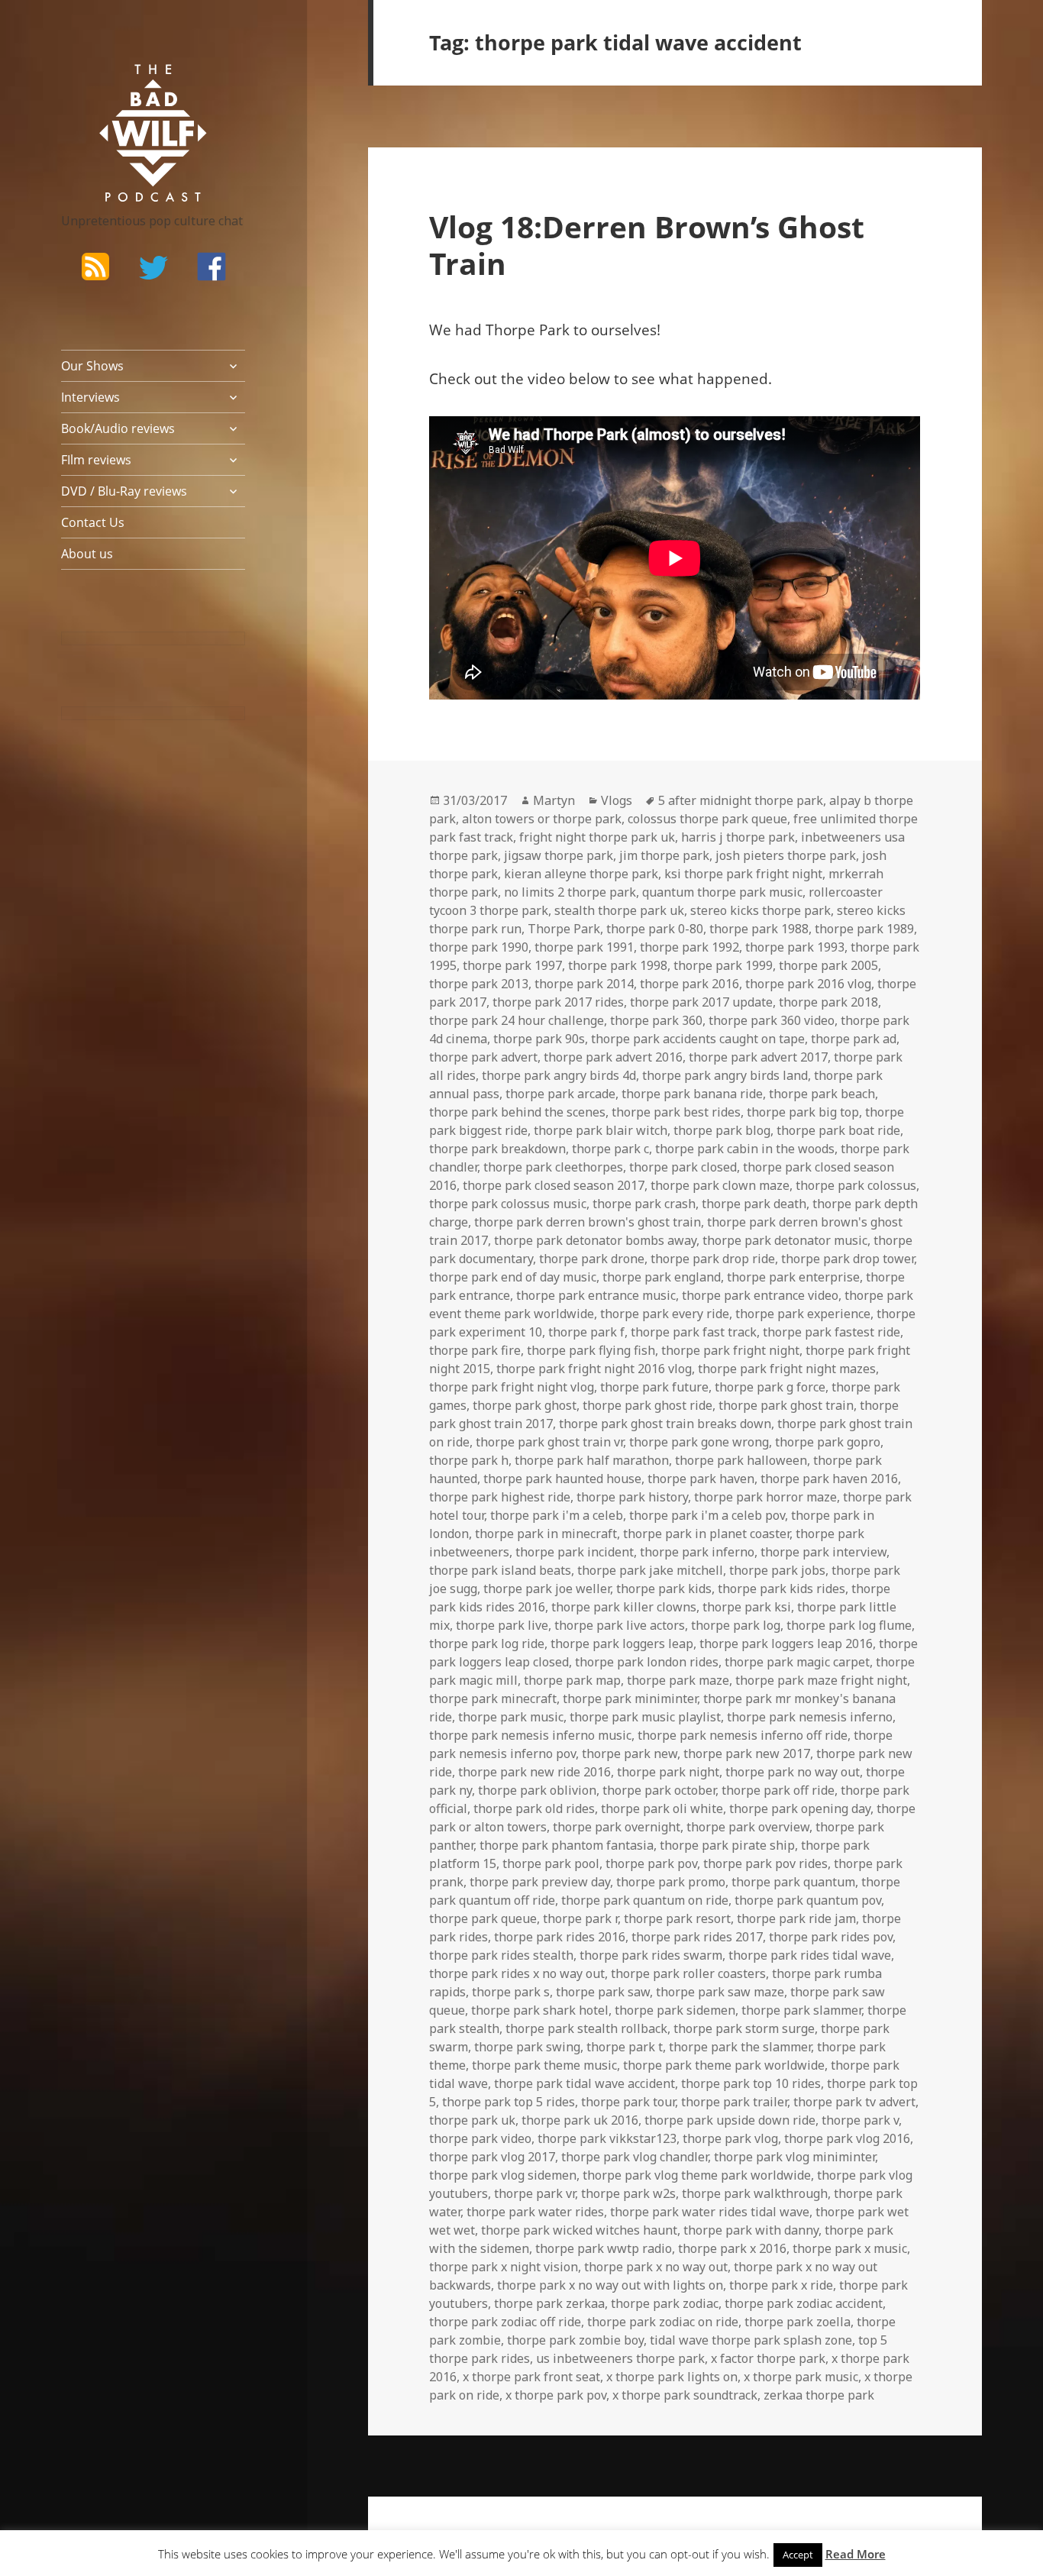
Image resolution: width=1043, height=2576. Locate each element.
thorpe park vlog (730, 2138)
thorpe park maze (678, 1680)
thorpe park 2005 (828, 965)
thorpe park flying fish (591, 1350)
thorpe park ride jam (796, 1918)
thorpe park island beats (500, 1570)
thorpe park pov (651, 1863)
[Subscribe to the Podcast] (95, 267)
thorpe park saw (603, 1992)
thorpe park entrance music (596, 1295)
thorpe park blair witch (601, 1130)
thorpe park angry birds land (725, 1075)
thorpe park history (632, 1497)
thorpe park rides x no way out (517, 1973)
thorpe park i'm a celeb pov (707, 1515)
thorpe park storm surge (744, 2028)
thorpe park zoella (798, 2322)
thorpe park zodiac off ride (505, 2322)
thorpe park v (860, 2120)
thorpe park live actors (620, 1625)
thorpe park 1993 (795, 947)
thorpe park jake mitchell (650, 1570)
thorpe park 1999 (723, 965)
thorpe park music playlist (645, 1717)
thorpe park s (511, 1992)
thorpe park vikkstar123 (607, 2138)
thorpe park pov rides (765, 1863)
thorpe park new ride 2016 (534, 1772)
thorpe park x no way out (656, 2267)
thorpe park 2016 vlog (808, 984)
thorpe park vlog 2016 (847, 2138)
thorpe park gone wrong (699, 1442)
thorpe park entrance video (760, 1295)
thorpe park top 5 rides (509, 2102)
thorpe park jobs (777, 1570)
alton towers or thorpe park (542, 819)
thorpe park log (736, 1625)
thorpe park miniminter (630, 1698)
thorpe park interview (823, 1552)
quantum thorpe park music (722, 892)
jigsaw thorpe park (559, 855)
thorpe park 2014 (584, 984)
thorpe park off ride (778, 1790)
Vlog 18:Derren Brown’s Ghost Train (647, 245)
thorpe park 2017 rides (558, 1002)
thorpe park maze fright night (821, 1680)
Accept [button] (798, 2555)
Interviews (90, 397)
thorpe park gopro (828, 1442)
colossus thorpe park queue (707, 819)
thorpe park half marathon (592, 1460)
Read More (856, 2554)
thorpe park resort (677, 1918)
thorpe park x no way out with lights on (610, 2285)
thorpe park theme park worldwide (724, 2065)
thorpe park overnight (617, 1827)
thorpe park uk (472, 2120)
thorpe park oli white (662, 1808)
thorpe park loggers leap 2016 (786, 1644)
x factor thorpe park (768, 2358)
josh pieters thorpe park (786, 855)
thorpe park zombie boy (575, 2340)
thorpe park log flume (849, 1625)
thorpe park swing (527, 2047)
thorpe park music (511, 1717)
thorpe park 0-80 (655, 929)
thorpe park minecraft (493, 1698)
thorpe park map (572, 1680)
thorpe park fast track (694, 1332)
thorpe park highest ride (500, 1497)
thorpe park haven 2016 (829, 1479)
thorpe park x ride (781, 2285)
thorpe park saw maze (720, 1992)
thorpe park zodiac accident (804, 2303)
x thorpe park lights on (672, 2377)
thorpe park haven (701, 1479)
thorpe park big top (803, 1112)
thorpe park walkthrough (755, 2193)
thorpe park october (659, 1790)
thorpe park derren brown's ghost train (588, 1222)
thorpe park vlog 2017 (492, 2157)
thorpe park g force (770, 1387)
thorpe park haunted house (562, 1479)
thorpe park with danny (751, 2230)
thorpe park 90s (539, 1039)
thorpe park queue (483, 1918)
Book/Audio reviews (118, 428)
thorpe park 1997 (512, 965)
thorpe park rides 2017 (697, 1937)
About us (87, 554)
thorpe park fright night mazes (787, 1369)
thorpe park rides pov (831, 1937)
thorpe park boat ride (838, 1130)
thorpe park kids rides (781, 1589)
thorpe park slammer (801, 2010)
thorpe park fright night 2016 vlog (594, 1369)
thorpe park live (502, 1625)
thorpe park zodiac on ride (663, 2322)
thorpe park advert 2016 (613, 1057)
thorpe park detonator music (785, 1240)
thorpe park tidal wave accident (584, 2083)
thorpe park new (630, 1753)
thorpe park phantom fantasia (567, 1845)
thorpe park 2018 (828, 1002)
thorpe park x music (850, 2248)
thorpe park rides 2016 (560, 1937)
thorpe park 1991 (584, 947)
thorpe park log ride (487, 1644)
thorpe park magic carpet (797, 1662)
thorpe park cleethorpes (553, 1167)
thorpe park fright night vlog (512, 1387)
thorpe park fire (475, 1350)
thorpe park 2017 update (701, 1002)
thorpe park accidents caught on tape (698, 1039)
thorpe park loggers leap (622, 1644)
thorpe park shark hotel (540, 2010)
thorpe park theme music (544, 2065)
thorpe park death (754, 1204)
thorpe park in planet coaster (706, 1534)
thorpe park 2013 (479, 984)
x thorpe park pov (556, 2395)
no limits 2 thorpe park (570, 892)
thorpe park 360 (656, 1020)
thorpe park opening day (800, 1808)
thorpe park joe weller (547, 1589)
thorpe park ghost (525, 1405)
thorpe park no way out (793, 1772)
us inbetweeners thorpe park (620, 2358)
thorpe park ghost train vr (549, 1442)
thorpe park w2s (628, 2193)
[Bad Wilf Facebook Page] (212, 267)
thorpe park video (480, 2138)
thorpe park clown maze (720, 1185)
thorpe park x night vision (504, 2267)
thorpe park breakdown (497, 1149)
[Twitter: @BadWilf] (153, 270)
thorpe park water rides (535, 2212)
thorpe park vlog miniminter (794, 2157)
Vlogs (617, 800)
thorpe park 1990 (479, 947)
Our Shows (92, 366)
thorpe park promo (671, 1882)
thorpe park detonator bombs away (595, 1240)
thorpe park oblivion (537, 1790)
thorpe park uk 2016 (580, 2120)
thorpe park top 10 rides (751, 2083)
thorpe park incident (575, 1552)
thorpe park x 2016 (732, 2248)
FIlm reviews (96, 460)
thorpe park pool (551, 1863)
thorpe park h (469, 1460)
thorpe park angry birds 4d (559, 1075)
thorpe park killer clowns (624, 1607)
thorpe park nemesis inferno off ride (743, 1735)
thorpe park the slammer (740, 2047)
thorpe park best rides (676, 1112)
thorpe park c (610, 1149)
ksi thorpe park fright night (743, 874)
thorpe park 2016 (689, 984)
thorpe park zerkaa (549, 2303)
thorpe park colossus (856, 1185)
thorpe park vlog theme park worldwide (697, 2175)
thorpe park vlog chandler (635, 2157)
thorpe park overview (748, 1827)
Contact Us (93, 522)
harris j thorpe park (738, 837)
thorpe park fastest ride (831, 1332)
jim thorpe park (664, 855)
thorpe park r (580, 1918)
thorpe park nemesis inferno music (530, 1735)
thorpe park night (668, 1772)
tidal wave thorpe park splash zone (751, 2340)
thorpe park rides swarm (651, 1955)
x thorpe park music (801, 2377)
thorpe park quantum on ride (645, 1900)
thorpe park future (654, 1387)
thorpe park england (662, 1277)
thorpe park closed (683, 1167)
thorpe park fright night (730, 1350)
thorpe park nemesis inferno (810, 1717)
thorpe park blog (722, 1130)
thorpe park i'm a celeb (557, 1515)
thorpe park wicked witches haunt (579, 2230)
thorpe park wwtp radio (604, 2248)
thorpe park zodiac (665, 2303)
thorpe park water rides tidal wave (710, 2212)
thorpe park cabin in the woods (745, 1149)
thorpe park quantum (793, 1882)
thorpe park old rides (534, 1808)
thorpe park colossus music (508, 1204)
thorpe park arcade (560, 1094)
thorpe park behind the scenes (517, 1112)
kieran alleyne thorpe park (581, 874)
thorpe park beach (822, 1094)
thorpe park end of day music (513, 1277)
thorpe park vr (534, 2193)
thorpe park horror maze (765, 1497)
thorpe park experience (803, 1314)
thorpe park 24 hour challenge (517, 1020)
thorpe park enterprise (793, 1277)
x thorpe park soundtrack (685, 2395)
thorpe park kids (664, 1589)
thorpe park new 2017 (747, 1753)
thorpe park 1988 (759, 929)
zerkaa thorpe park (819, 2395)
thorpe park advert (483, 1057)
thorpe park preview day (540, 1882)
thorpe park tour (628, 2102)
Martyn (554, 800)
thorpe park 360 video (772, 1020)
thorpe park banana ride (692, 1094)
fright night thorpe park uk (597, 837)
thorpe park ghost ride (647, 1405)
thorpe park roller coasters (688, 1973)
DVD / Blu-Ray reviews (124, 491)
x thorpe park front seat (531, 2377)
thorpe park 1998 (618, 965)
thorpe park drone (592, 1259)
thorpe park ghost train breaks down (665, 1424)
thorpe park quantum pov (808, 1900)
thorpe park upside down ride (730, 2120)
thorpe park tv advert (854, 2102)
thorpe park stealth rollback (586, 2028)
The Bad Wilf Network (126, 86)
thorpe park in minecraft (546, 1534)
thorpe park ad (854, 1039)
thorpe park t (625, 2047)
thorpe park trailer (734, 2102)
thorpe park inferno (697, 1552)
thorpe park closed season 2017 (554, 1185)
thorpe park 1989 (864, 929)
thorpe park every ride (665, 1314)
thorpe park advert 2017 (758, 1057)
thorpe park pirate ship (727, 1845)
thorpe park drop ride (713, 1259)
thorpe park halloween (741, 1460)
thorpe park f (586, 1332)
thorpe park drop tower (848, 1259)
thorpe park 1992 (689, 947)
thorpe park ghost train (786, 1405)
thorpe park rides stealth (501, 1955)
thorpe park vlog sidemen (503, 2175)
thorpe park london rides (647, 1662)
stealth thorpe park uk (619, 910)
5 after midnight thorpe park (741, 800)
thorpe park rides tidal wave (810, 1955)
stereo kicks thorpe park (760, 910)
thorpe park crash (644, 1204)
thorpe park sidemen (675, 2010)
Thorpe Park (564, 929)
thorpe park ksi (747, 1607)
